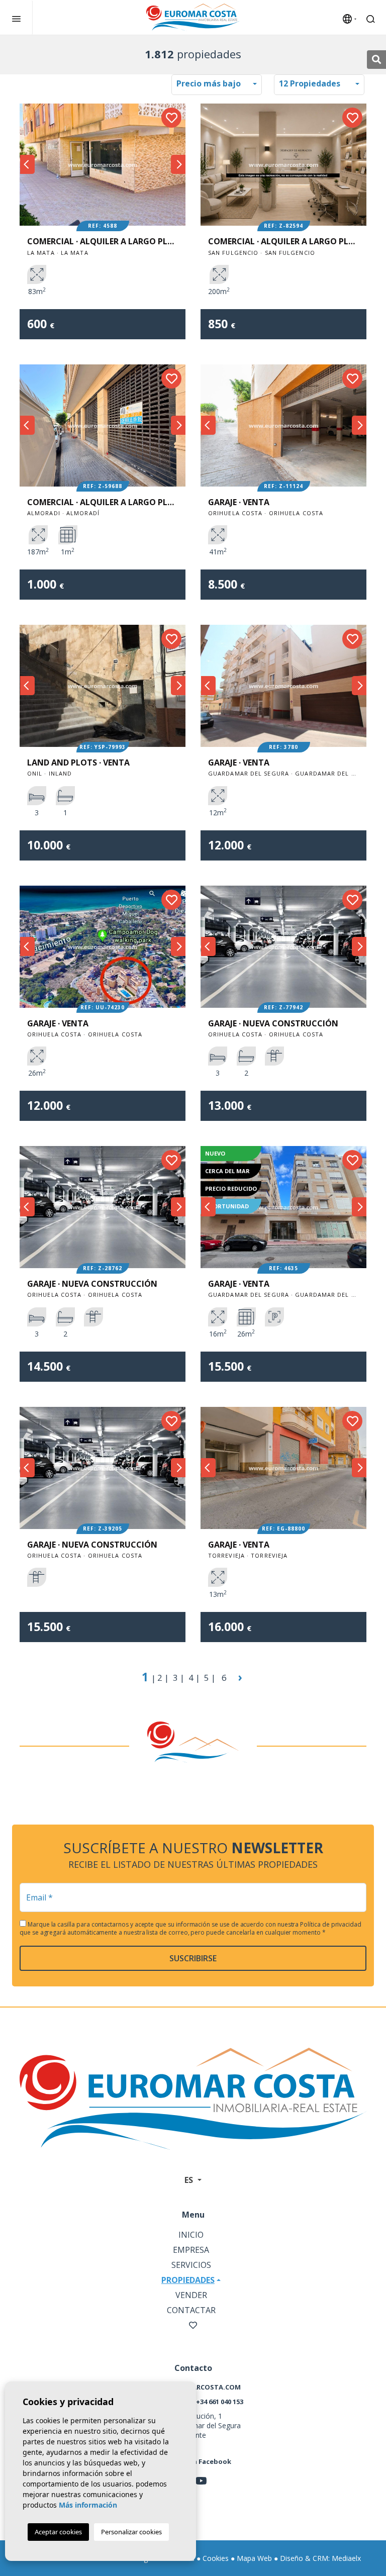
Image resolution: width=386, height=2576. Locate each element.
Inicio (191, 2235)
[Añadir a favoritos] (171, 118)
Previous (27, 165)
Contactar (191, 2310)
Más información (88, 2505)
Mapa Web (254, 2558)
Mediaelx (346, 2558)
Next (178, 165)
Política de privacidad (331, 1924)
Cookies (216, 2558)
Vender (191, 2295)
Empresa (191, 2250)
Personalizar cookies (131, 2532)
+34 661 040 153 (220, 2402)
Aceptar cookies (58, 2532)
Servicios (191, 2265)
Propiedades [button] (188, 2280)
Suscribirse (193, 1958)
